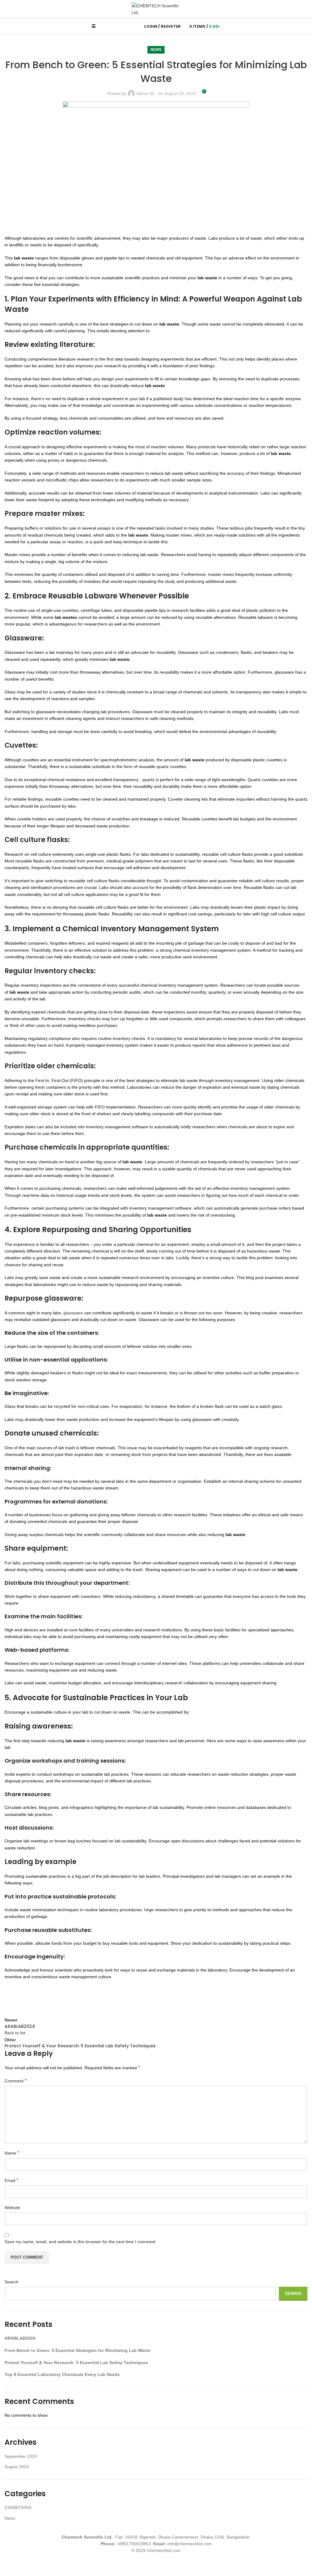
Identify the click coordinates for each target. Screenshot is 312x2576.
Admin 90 (145, 93)
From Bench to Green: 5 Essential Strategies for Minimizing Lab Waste (78, 2350)
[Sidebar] (8, 2568)
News (156, 50)
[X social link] (26, 1998)
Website (12, 2208)
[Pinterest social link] (41, 1998)
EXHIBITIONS (18, 2507)
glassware (73, 1313)
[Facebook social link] (11, 1998)
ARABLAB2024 (20, 2338)
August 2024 (17, 2467)
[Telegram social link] (72, 1998)
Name (12, 2153)
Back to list (15, 2033)
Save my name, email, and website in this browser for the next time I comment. (81, 2242)
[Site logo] (156, 9)
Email (11, 2180)
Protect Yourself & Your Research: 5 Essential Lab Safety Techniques (76, 2363)
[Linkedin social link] (56, 1998)
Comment (16, 2081)
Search (11, 2282)
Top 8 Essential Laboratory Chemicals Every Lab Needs (62, 2374)
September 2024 (21, 2456)
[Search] (134, 26)
